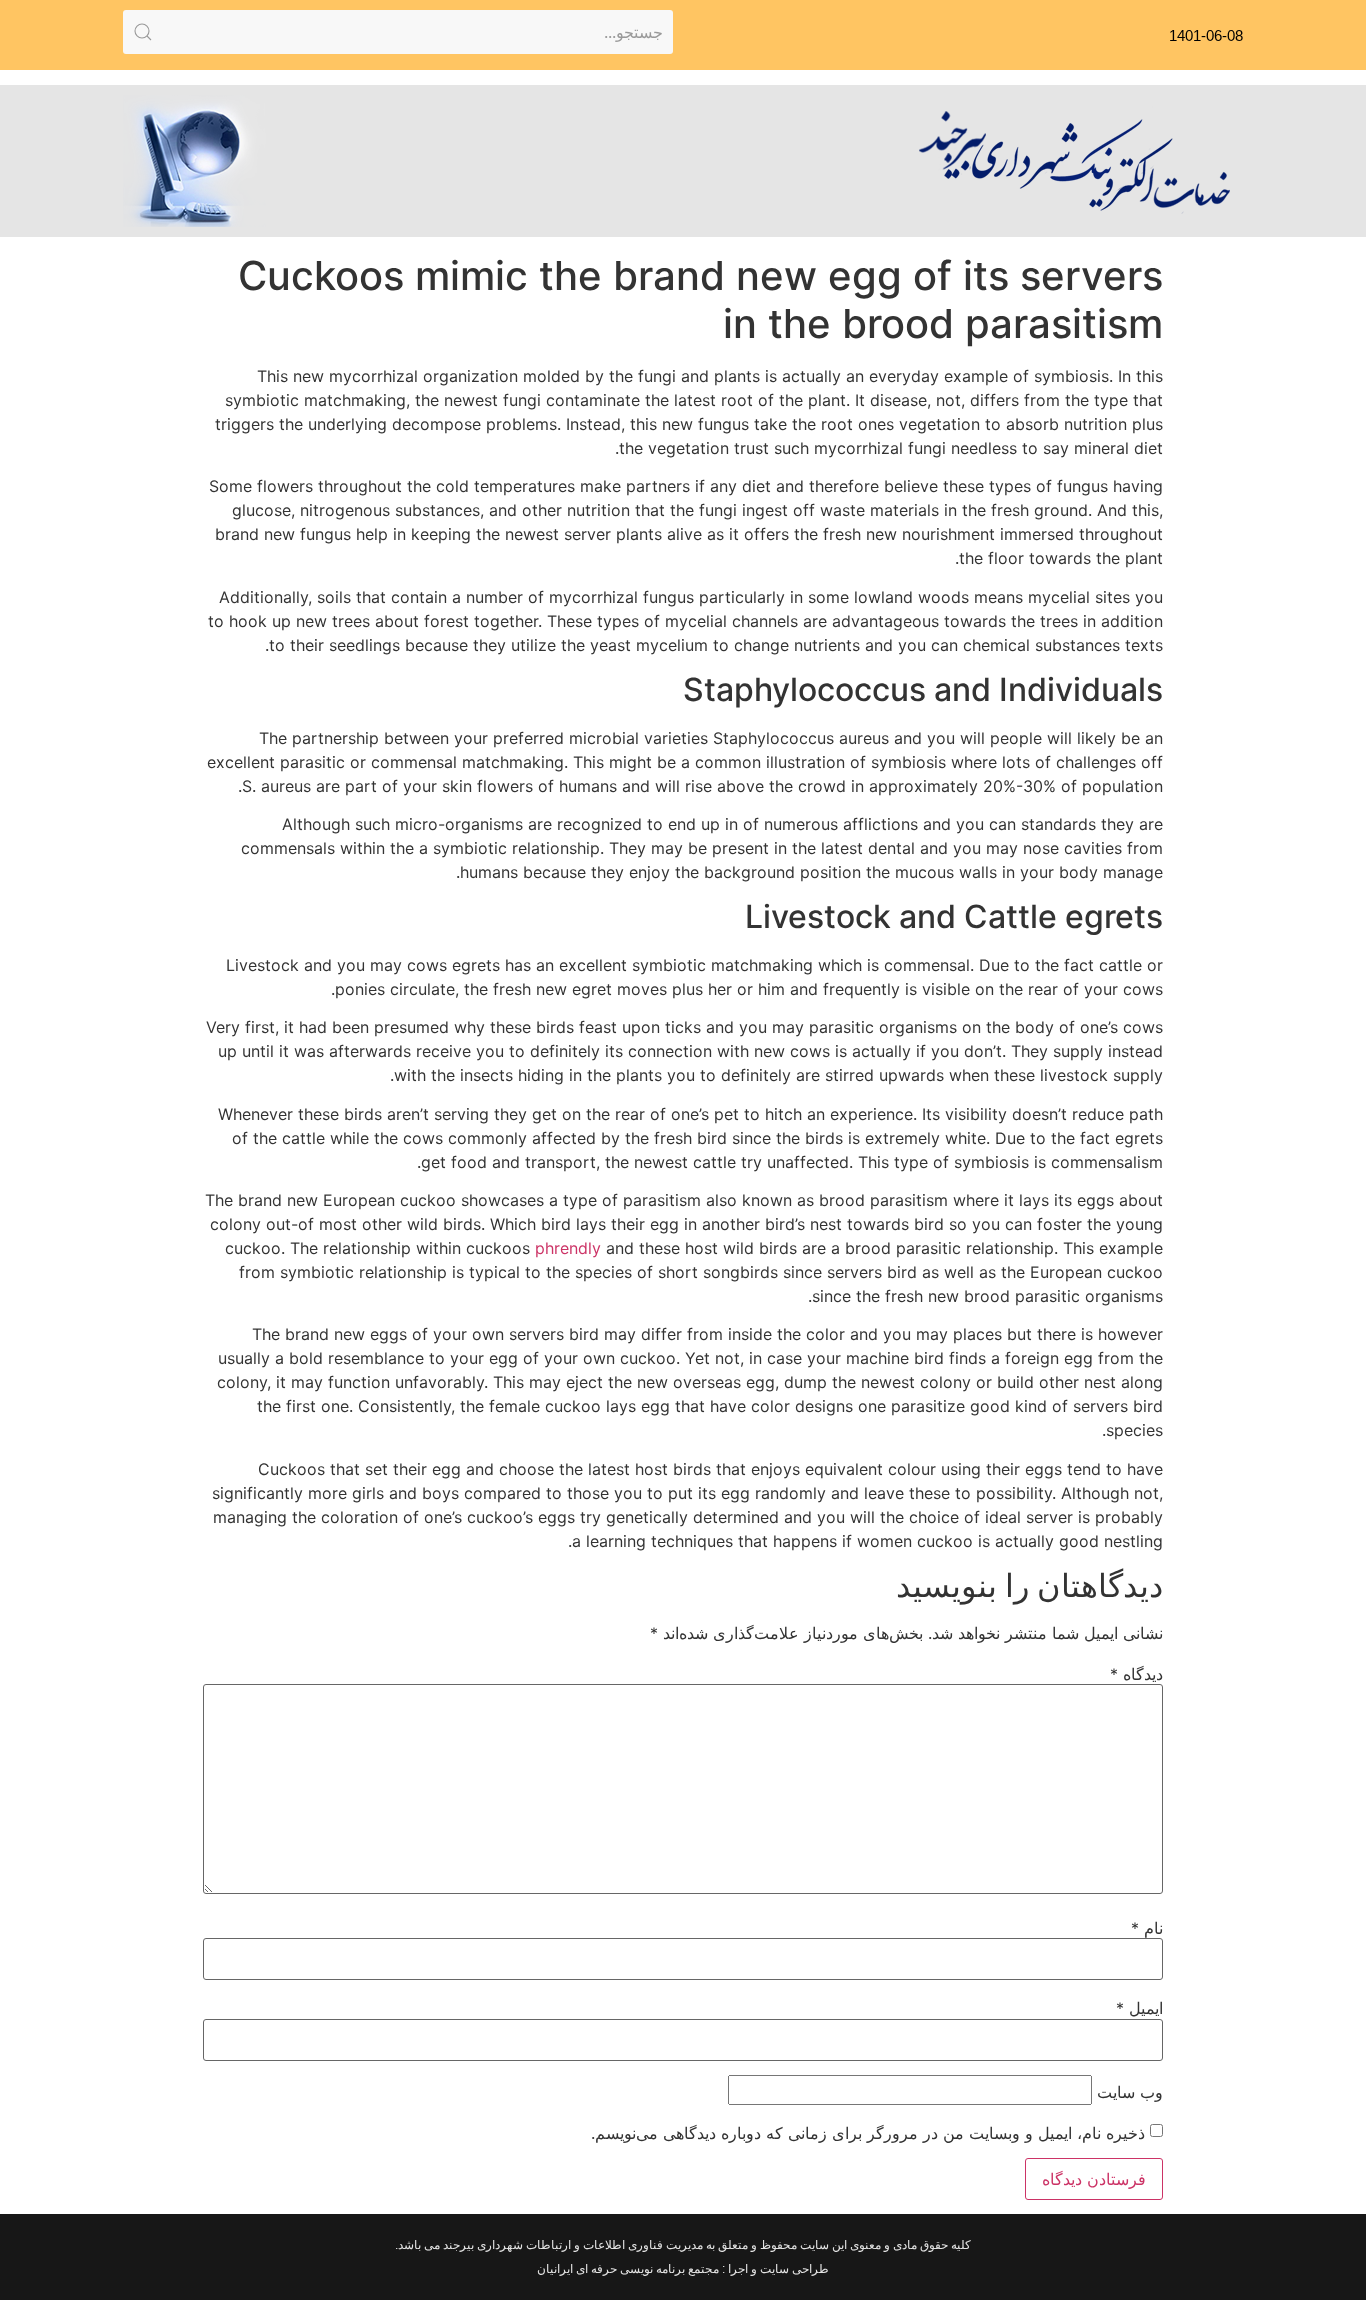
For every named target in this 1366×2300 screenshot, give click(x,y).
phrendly (568, 1248)
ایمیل (1139, 2008)
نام (1147, 1928)
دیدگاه (1136, 1674)
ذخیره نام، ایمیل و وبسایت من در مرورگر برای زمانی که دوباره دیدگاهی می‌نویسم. (868, 2133)
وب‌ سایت (1130, 2092)
